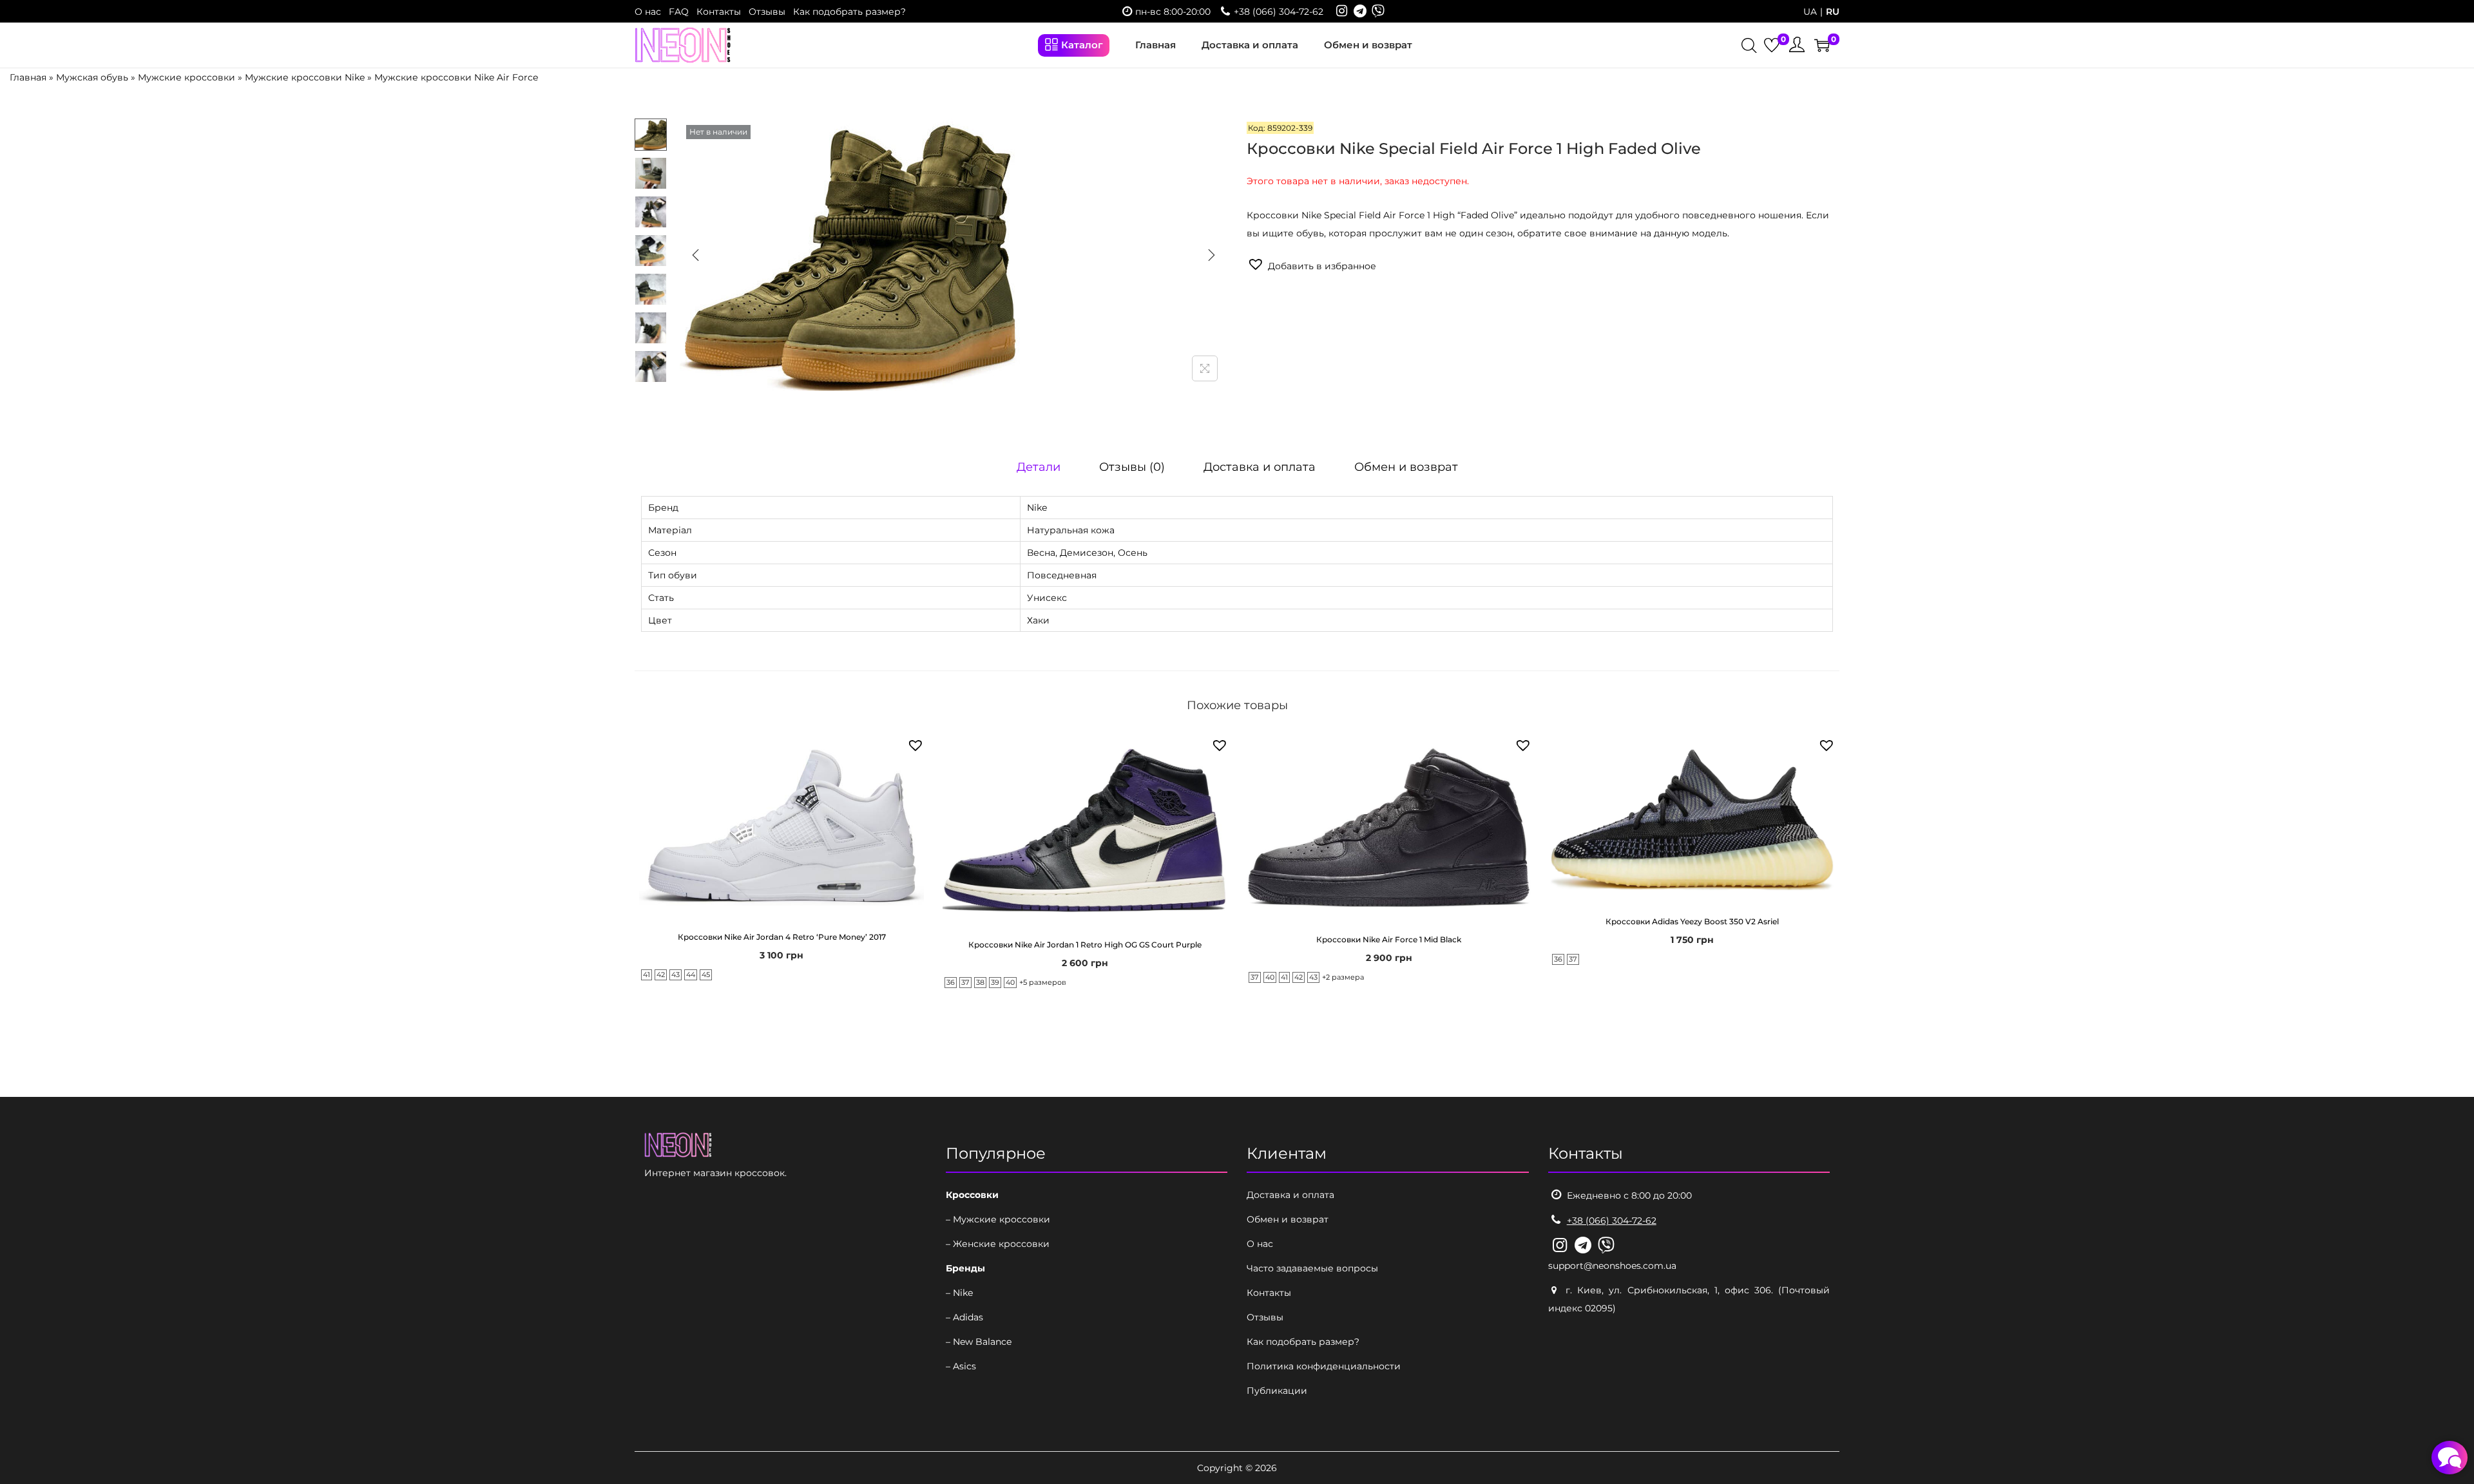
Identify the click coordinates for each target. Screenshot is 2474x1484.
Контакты (719, 12)
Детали (1039, 467)
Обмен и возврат (1406, 467)
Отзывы (767, 12)
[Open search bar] (1749, 47)
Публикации (1277, 1391)
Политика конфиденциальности (1324, 1366)
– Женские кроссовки (998, 1244)
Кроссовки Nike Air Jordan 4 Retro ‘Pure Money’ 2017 (782, 937)
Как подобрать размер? (849, 12)
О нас (648, 12)
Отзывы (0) (1132, 467)
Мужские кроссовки (187, 77)
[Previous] (696, 255)
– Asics (961, 1366)
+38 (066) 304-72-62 (1279, 12)
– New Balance (979, 1342)
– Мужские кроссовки (998, 1219)
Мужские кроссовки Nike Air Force (456, 77)
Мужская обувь (92, 77)
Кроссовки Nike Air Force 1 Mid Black (1389, 939)
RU (1833, 12)
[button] (1311, 265)
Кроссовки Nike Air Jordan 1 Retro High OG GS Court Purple (1085, 945)
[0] (1772, 45)
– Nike (959, 1293)
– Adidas (964, 1317)
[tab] (1039, 467)
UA (1810, 12)
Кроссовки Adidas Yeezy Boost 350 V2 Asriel (1692, 921)
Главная (28, 77)
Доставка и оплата (1260, 467)
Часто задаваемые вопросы (1312, 1268)
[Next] (1211, 255)
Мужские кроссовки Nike (305, 77)
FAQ (679, 12)
